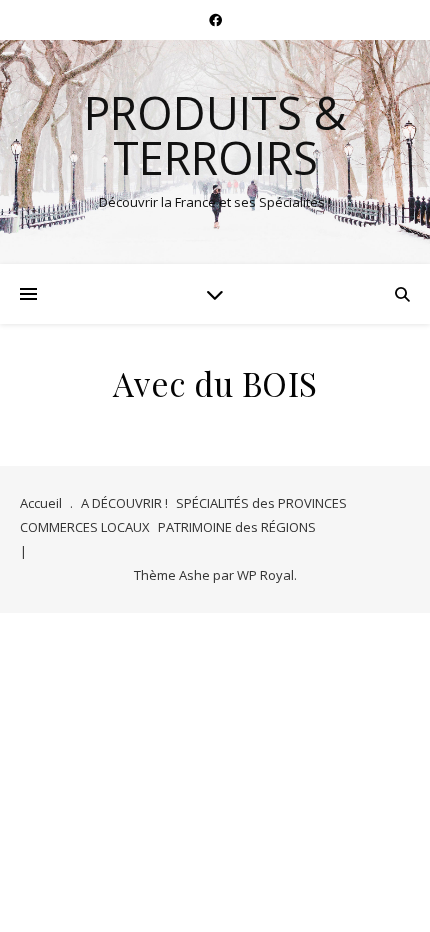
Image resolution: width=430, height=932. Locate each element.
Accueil (41, 503)
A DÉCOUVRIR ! (124, 503)
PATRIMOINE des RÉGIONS (237, 527)
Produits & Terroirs (215, 135)
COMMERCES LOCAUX (85, 527)
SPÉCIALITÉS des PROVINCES (261, 503)
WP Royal (265, 575)
